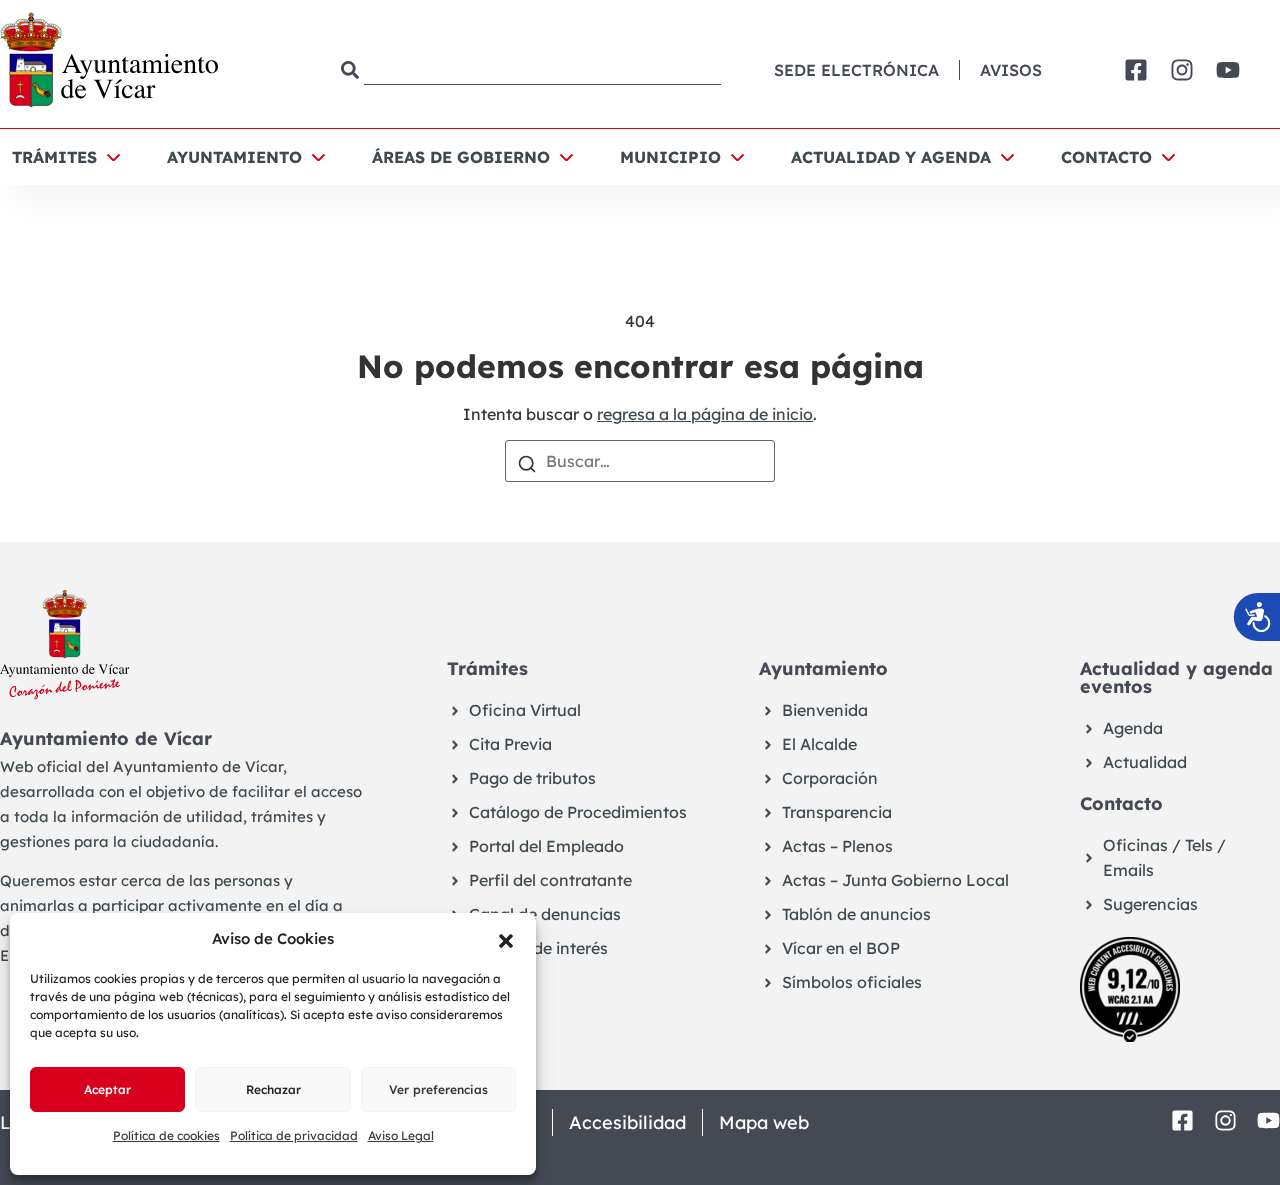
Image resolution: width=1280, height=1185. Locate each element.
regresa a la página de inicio (705, 414)
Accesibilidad (627, 1122)
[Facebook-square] (1136, 70)
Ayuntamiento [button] (234, 157)
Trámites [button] (54, 157)
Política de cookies (166, 1135)
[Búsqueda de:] (640, 461)
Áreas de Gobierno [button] (461, 157)
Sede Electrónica (856, 70)
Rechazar (273, 1089)
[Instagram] (1182, 70)
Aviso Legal (401, 1135)
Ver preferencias (438, 1089)
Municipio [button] (670, 157)
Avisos (1011, 70)
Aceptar (107, 1089)
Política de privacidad (294, 1135)
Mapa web (764, 1122)
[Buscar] (527, 462)
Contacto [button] (1106, 157)
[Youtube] (1228, 70)
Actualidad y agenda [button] (891, 157)
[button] (506, 939)
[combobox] (531, 70)
